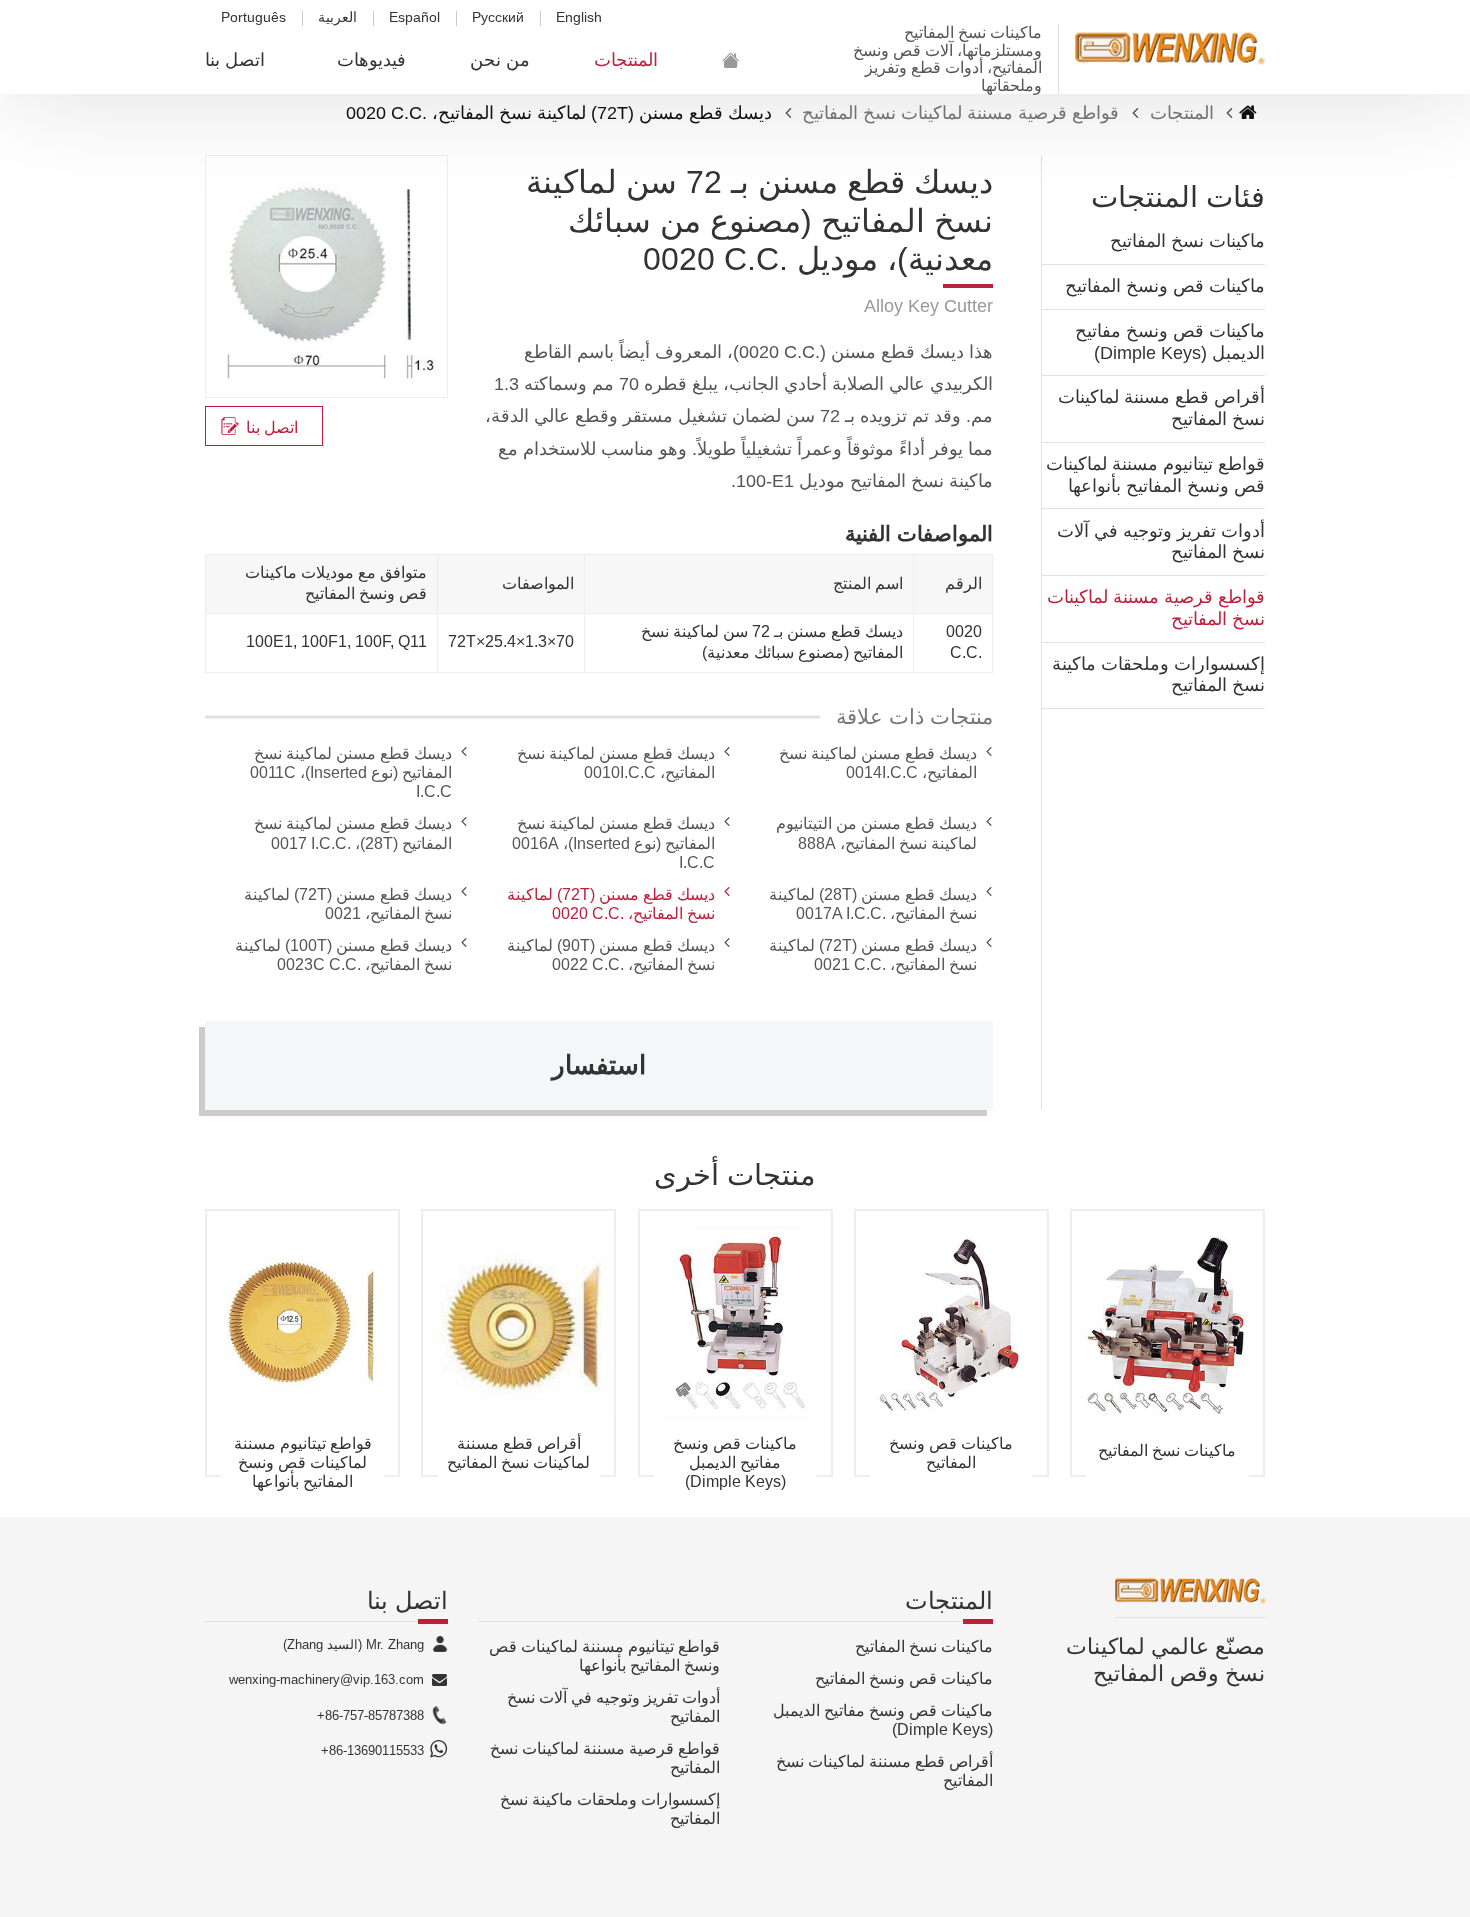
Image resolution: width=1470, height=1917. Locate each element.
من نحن (500, 60)
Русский (498, 17)
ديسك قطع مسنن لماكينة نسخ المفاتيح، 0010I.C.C (616, 763)
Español (414, 17)
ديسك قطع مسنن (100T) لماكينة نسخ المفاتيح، (343, 955)
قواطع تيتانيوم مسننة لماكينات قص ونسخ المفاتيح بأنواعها (1155, 475)
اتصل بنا (235, 60)
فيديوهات (371, 60)
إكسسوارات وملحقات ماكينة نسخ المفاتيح (1158, 675)
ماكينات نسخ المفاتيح (1187, 241)
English (579, 17)
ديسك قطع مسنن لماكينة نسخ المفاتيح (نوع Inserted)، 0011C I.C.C (351, 772)
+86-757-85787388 (370, 1715)
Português (253, 17)
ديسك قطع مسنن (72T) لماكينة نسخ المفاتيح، (611, 904)
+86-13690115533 (372, 1750)
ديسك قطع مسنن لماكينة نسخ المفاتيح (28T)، (353, 833)
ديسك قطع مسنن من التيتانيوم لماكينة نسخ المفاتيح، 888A (876, 833)
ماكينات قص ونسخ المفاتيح (1165, 286)
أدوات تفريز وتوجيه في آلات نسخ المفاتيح (1161, 542)
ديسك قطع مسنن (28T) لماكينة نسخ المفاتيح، (873, 904)
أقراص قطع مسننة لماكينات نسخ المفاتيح (1161, 408)
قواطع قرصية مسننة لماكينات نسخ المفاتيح (960, 113)
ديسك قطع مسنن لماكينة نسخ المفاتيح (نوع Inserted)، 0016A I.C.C (613, 842)
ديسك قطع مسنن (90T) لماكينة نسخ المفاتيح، (611, 955)
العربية (337, 17)
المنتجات (626, 60)
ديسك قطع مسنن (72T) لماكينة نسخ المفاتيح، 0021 (348, 904)
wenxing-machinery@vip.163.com (326, 1679)
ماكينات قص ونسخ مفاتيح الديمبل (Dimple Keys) (1170, 342)
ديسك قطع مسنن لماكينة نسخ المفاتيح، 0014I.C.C (878, 763)
